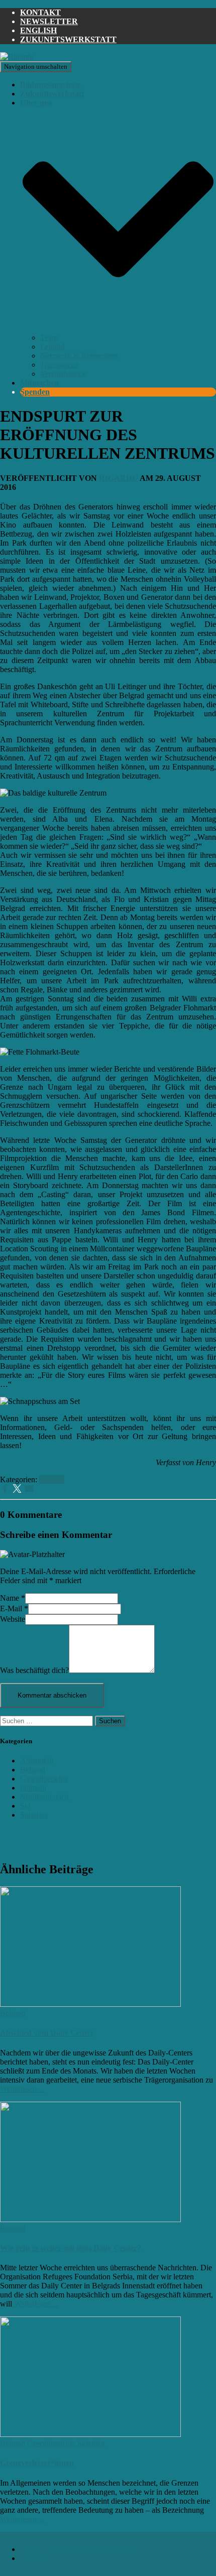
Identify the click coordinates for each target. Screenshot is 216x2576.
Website (13, 1619)
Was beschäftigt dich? (34, 1670)
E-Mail (14, 1608)
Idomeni (33, 1788)
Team (49, 338)
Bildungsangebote (50, 85)
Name (13, 1598)
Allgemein (37, 1761)
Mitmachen (39, 383)
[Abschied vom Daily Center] (90, 2004)
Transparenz (60, 365)
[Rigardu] (17, 56)
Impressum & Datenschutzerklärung (77, 2549)
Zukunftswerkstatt (68, 39)
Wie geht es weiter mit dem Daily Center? (71, 2248)
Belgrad (52, 1479)
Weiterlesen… (22, 2089)
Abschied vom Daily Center (47, 2033)
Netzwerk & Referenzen (79, 356)
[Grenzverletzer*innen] (90, 2434)
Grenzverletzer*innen (37, 2463)
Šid (25, 1806)
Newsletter (49, 21)
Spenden (35, 392)
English (38, 30)
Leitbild (52, 347)
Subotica (34, 1815)
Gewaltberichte (44, 1779)
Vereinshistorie (64, 374)
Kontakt (40, 12)
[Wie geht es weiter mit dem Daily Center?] (90, 2219)
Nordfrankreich (44, 1797)
